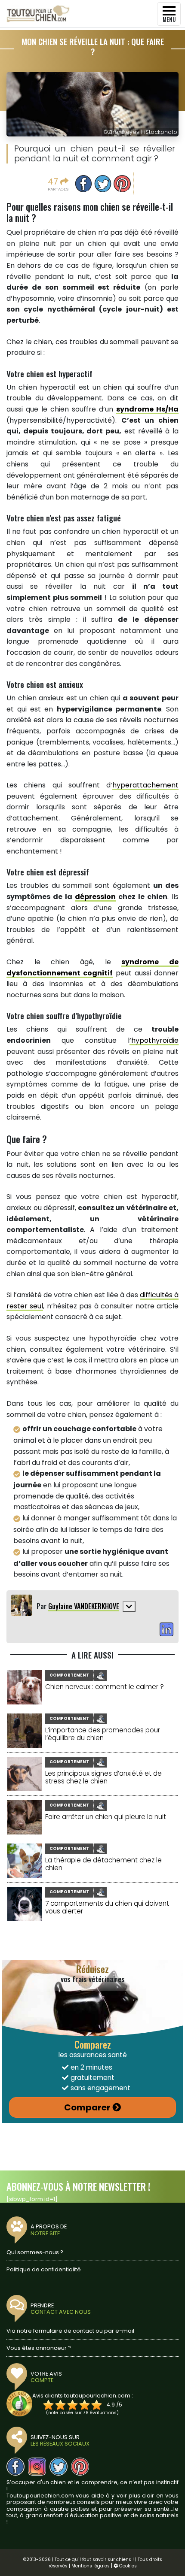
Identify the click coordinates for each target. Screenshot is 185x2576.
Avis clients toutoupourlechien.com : (83, 2396)
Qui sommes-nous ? (35, 2252)
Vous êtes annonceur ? (39, 2348)
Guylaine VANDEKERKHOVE (84, 1606)
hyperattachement (145, 785)
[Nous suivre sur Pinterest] (80, 2467)
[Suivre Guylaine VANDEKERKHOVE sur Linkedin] (166, 1630)
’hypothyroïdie (154, 1040)
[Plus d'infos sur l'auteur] (129, 1606)
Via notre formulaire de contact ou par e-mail (70, 2331)
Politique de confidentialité (44, 2269)
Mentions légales (91, 2566)
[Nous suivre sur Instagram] (37, 2467)
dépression (95, 897)
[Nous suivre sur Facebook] (15, 2467)
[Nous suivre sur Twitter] (59, 2467)
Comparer (87, 2107)
